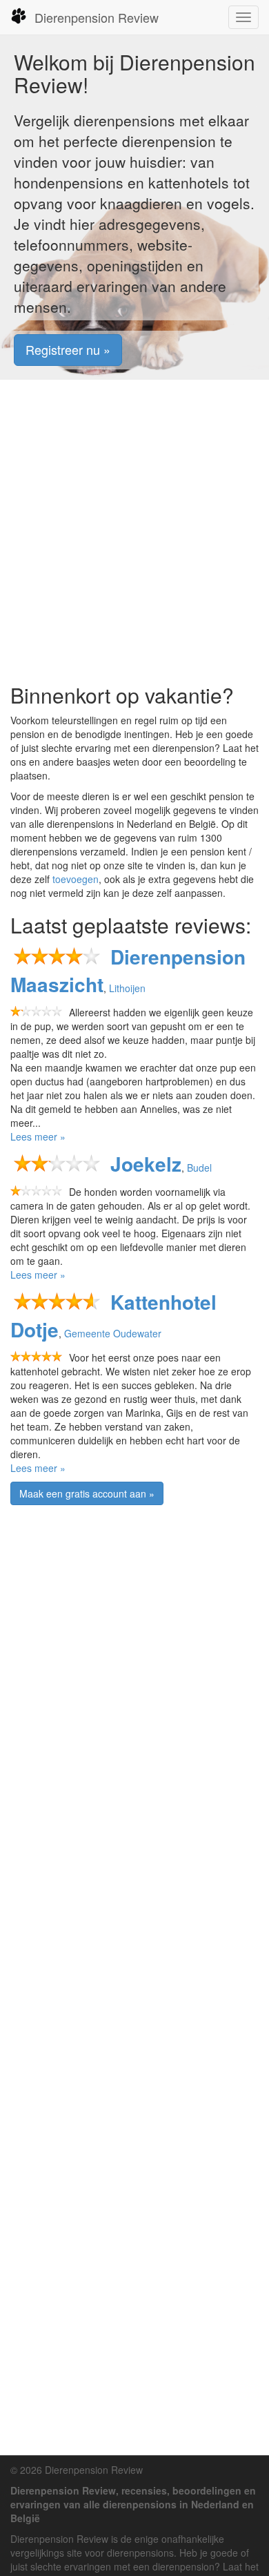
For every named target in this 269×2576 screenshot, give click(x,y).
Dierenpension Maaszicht (128, 970)
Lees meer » (38, 1136)
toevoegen (76, 879)
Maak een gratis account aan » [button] (87, 1493)
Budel (199, 1168)
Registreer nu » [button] (68, 349)
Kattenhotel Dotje (113, 1316)
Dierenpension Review (97, 17)
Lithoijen (127, 988)
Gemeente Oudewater (113, 1333)
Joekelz (146, 1164)
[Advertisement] (134, 532)
